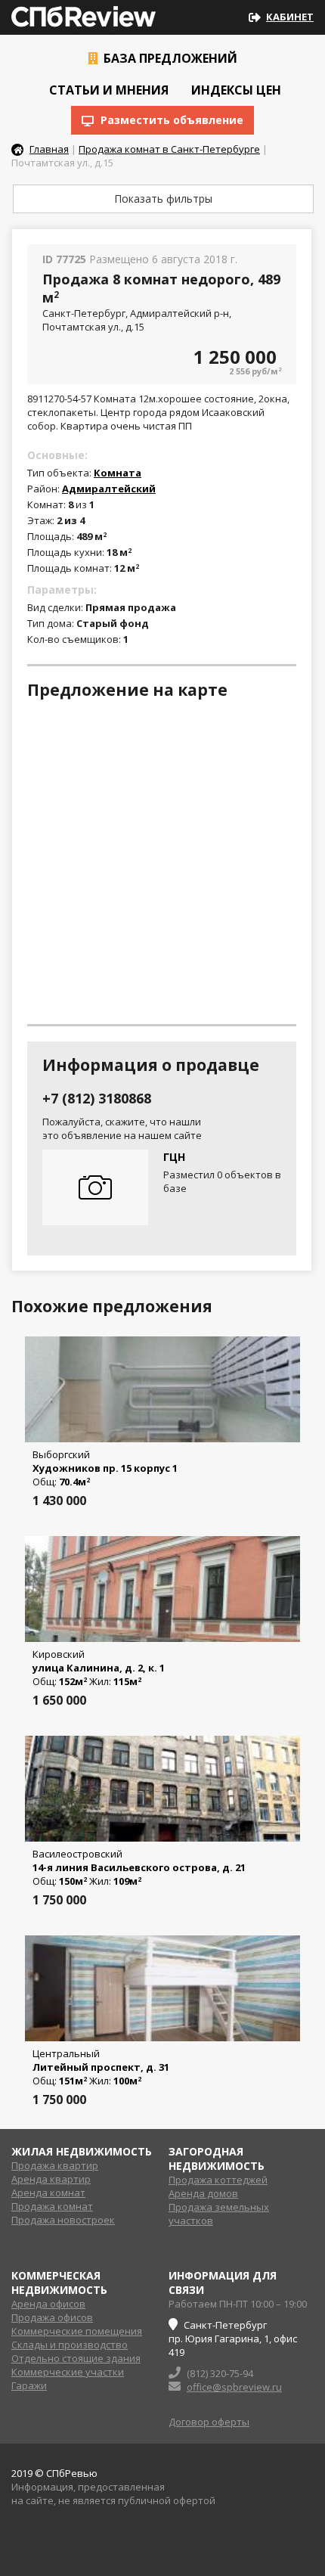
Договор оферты (209, 2422)
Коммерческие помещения (77, 2331)
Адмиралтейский (109, 489)
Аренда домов (203, 2193)
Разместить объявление (170, 120)
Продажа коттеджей (218, 2180)
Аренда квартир (51, 2179)
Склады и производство (70, 2345)
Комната (118, 473)
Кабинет (290, 17)
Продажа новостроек (63, 2220)
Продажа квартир (55, 2165)
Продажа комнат (52, 2206)
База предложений (169, 58)
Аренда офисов (48, 2304)
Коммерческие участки (68, 2372)
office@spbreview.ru (234, 2387)
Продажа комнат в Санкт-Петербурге (169, 149)
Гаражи (29, 2385)
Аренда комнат (48, 2193)
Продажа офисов (52, 2317)
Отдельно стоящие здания (76, 2358)
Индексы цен (235, 90)
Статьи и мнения (107, 90)
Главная (49, 149)
